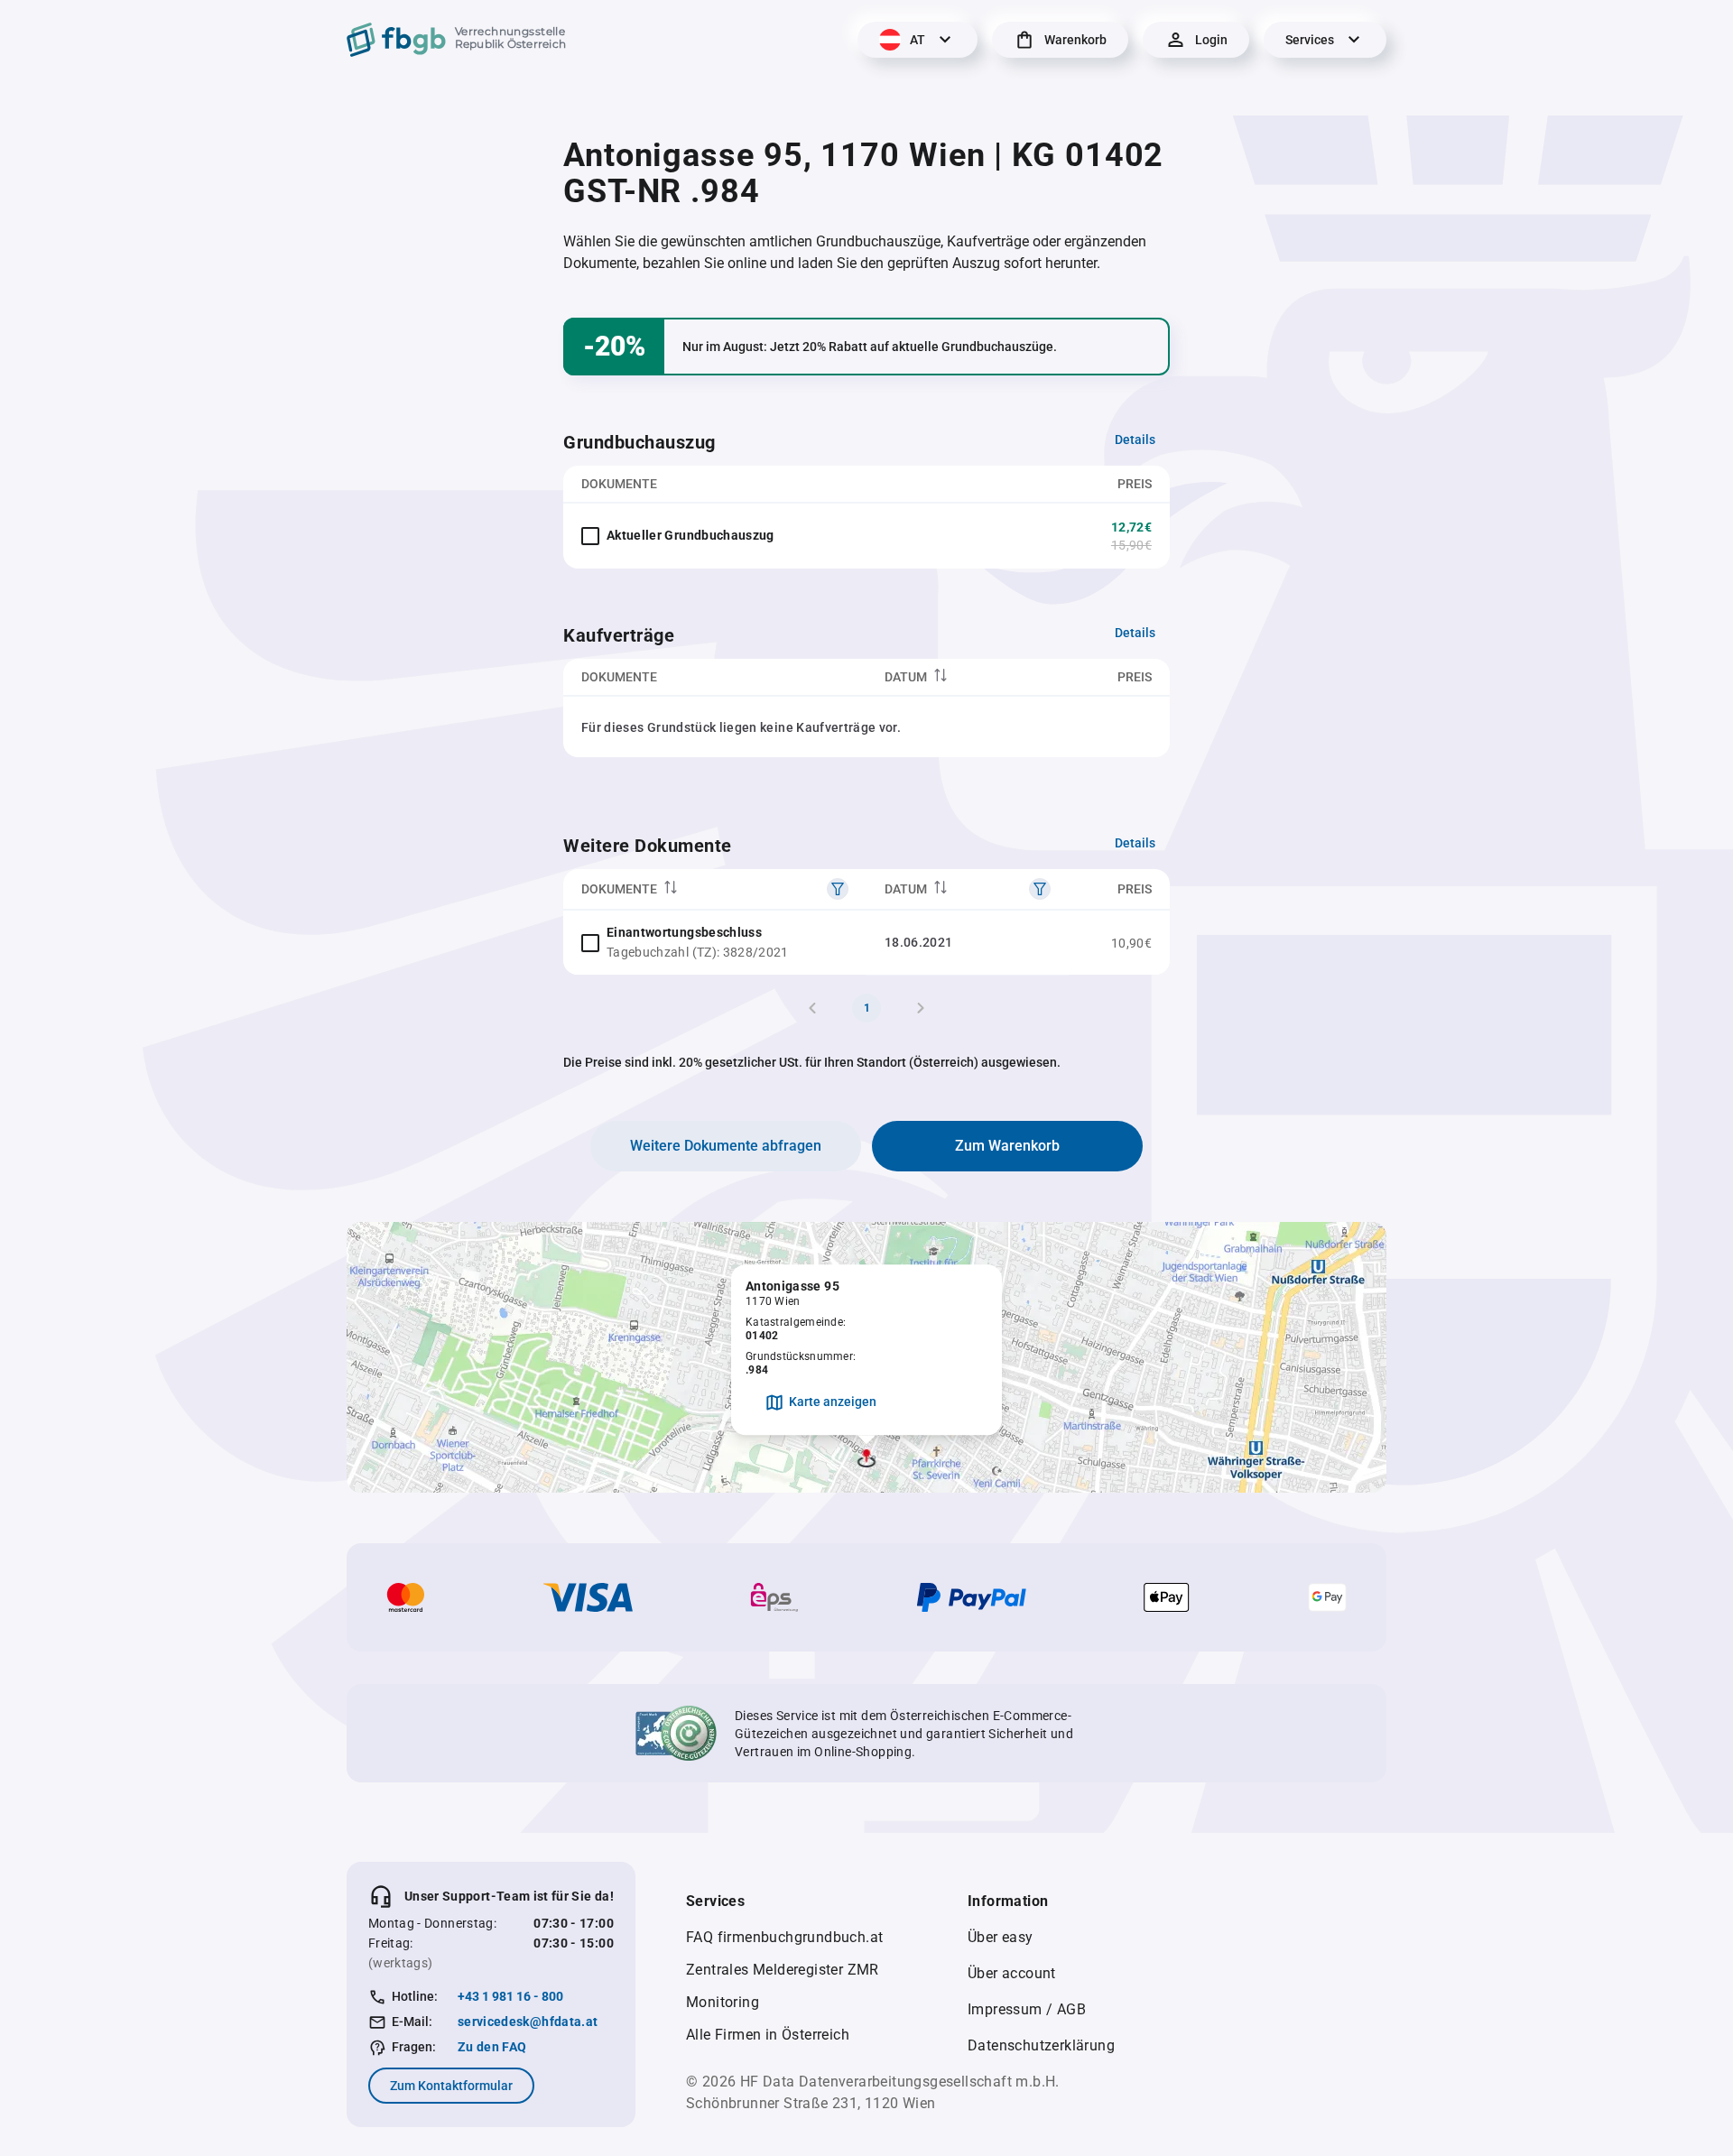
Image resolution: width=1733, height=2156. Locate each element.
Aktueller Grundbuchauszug (690, 535)
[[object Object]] (838, 889)
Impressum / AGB (1027, 2009)
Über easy (1001, 1937)
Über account (1012, 1973)
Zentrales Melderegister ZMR (783, 1970)
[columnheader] (968, 677)
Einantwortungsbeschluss (684, 932)
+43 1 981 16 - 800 (510, 1996)
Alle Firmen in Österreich (768, 2035)
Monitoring (723, 2002)
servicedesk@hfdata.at (528, 2022)
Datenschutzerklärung (1041, 2045)
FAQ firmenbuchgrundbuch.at (784, 1937)
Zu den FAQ (492, 2047)
